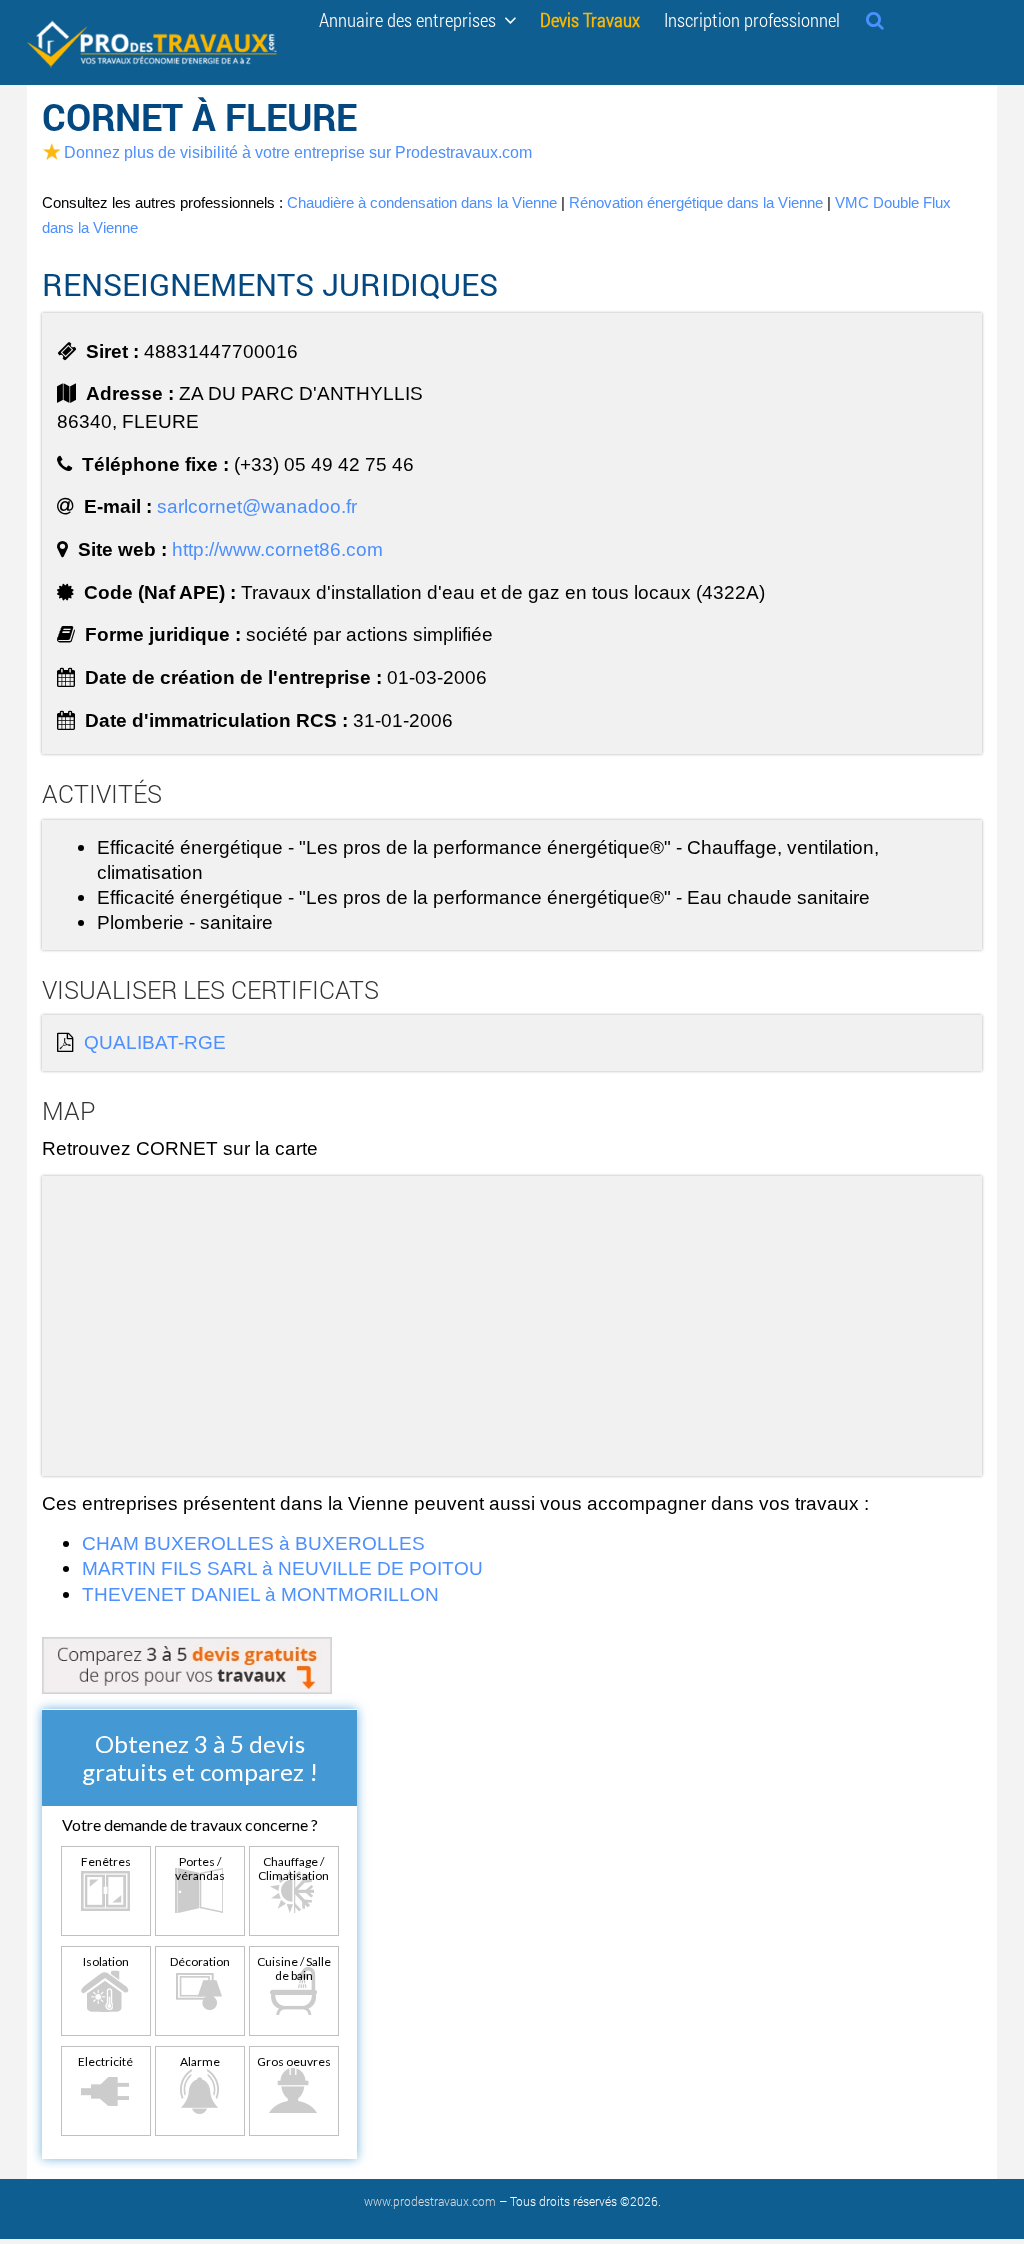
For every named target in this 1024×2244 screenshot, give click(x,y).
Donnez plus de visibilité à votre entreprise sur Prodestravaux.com (298, 152)
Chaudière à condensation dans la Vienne (422, 202)
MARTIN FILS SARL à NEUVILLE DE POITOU (282, 1568)
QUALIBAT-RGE (155, 1042)
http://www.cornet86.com (277, 549)
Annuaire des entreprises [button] (411, 18)
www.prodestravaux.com (430, 2201)
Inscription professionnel (752, 18)
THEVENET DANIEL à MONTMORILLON (260, 1594)
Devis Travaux (590, 18)
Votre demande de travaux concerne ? (190, 1824)
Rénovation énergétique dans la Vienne (696, 202)
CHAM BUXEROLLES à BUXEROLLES (253, 1543)
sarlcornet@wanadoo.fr (257, 506)
